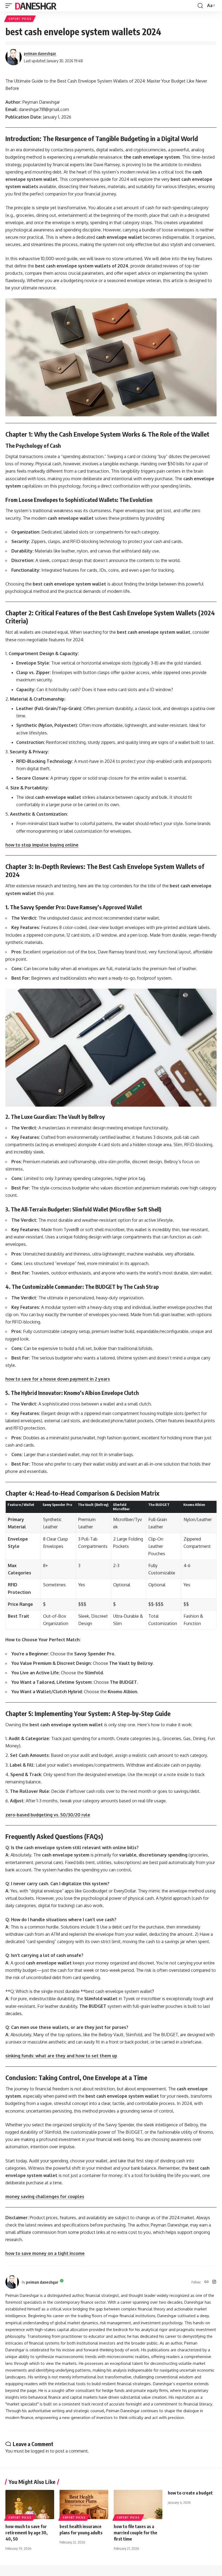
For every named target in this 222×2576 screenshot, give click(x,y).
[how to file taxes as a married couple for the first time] (138, 2505)
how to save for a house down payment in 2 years (58, 1379)
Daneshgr (35, 6)
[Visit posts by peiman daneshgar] (14, 57)
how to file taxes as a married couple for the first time (136, 2533)
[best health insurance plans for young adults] (84, 2505)
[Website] (207, 2282)
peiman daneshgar (40, 53)
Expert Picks (20, 19)
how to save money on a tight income (45, 2253)
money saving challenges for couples (45, 2196)
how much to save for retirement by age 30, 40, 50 (27, 2533)
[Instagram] (214, 2282)
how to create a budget (190, 2493)
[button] (10, 6)
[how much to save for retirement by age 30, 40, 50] (30, 2505)
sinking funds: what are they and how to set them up (61, 2056)
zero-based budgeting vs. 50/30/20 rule (48, 1815)
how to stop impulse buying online (42, 845)
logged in (40, 2451)
